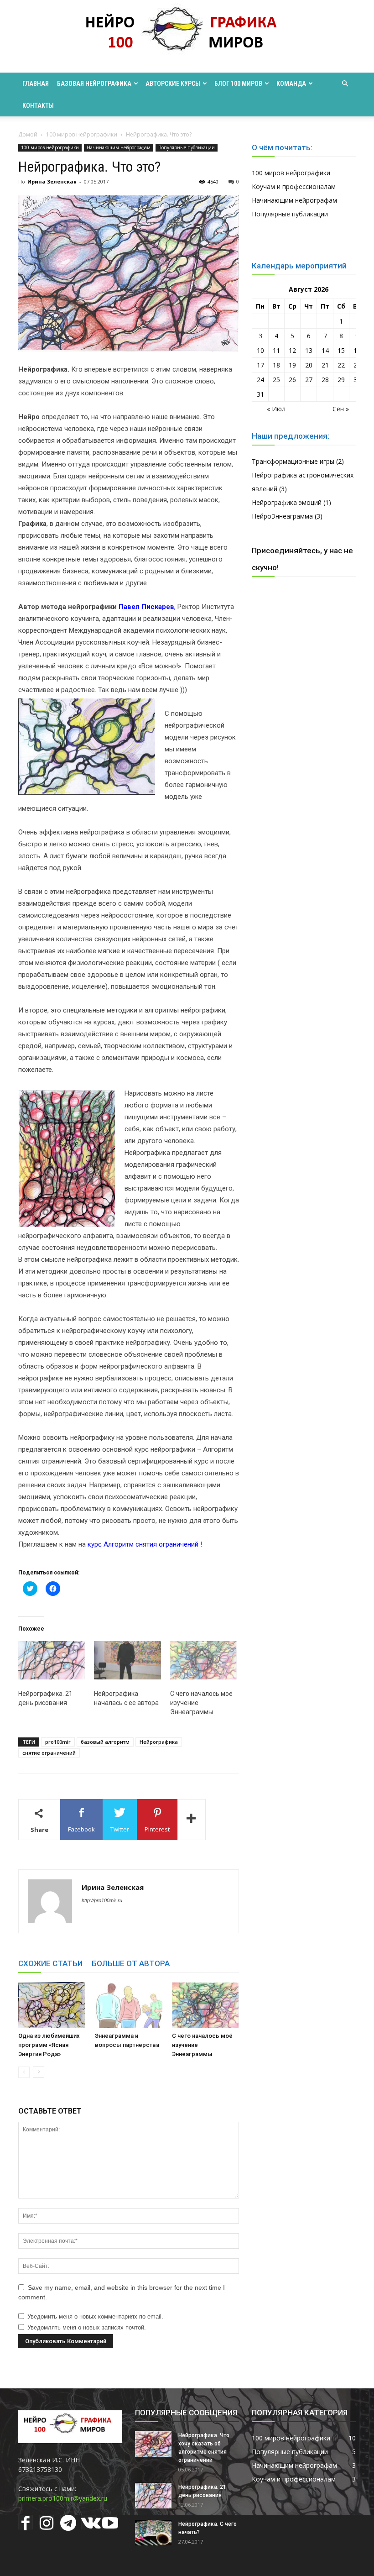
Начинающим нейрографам (119, 147)
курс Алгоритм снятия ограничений (143, 1544)
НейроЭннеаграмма (282, 516)
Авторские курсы (173, 84)
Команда (291, 84)
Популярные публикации (187, 147)
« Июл (276, 409)
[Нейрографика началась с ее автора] (127, 1660)
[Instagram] (47, 2524)
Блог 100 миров (238, 84)
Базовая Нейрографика (94, 84)
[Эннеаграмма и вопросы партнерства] (128, 2005)
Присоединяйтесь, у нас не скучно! (302, 559)
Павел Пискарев (146, 607)
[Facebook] (26, 2524)
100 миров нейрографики (82, 134)
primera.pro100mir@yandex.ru (63, 2498)
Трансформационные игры (293, 461)
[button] (345, 84)
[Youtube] (109, 2524)
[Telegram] (68, 2524)
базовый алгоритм (105, 1742)
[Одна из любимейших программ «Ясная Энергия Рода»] (52, 2005)
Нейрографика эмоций (287, 502)
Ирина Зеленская (52, 181)
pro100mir (58, 1742)
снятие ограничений (49, 1753)
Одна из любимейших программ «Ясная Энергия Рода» (49, 2045)
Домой (28, 134)
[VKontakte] (88, 2524)
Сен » (341, 409)
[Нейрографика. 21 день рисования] (52, 1660)
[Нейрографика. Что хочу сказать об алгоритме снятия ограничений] (153, 2444)
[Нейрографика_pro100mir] (187, 37)
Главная (36, 84)
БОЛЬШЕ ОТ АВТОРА (131, 1963)
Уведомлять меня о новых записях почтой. (87, 2327)
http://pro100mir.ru (102, 1900)
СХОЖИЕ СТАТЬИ (50, 1963)
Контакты (38, 105)
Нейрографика (159, 1742)
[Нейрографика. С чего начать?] (153, 2533)
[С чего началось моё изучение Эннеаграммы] (203, 1660)
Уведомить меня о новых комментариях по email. (95, 2316)
